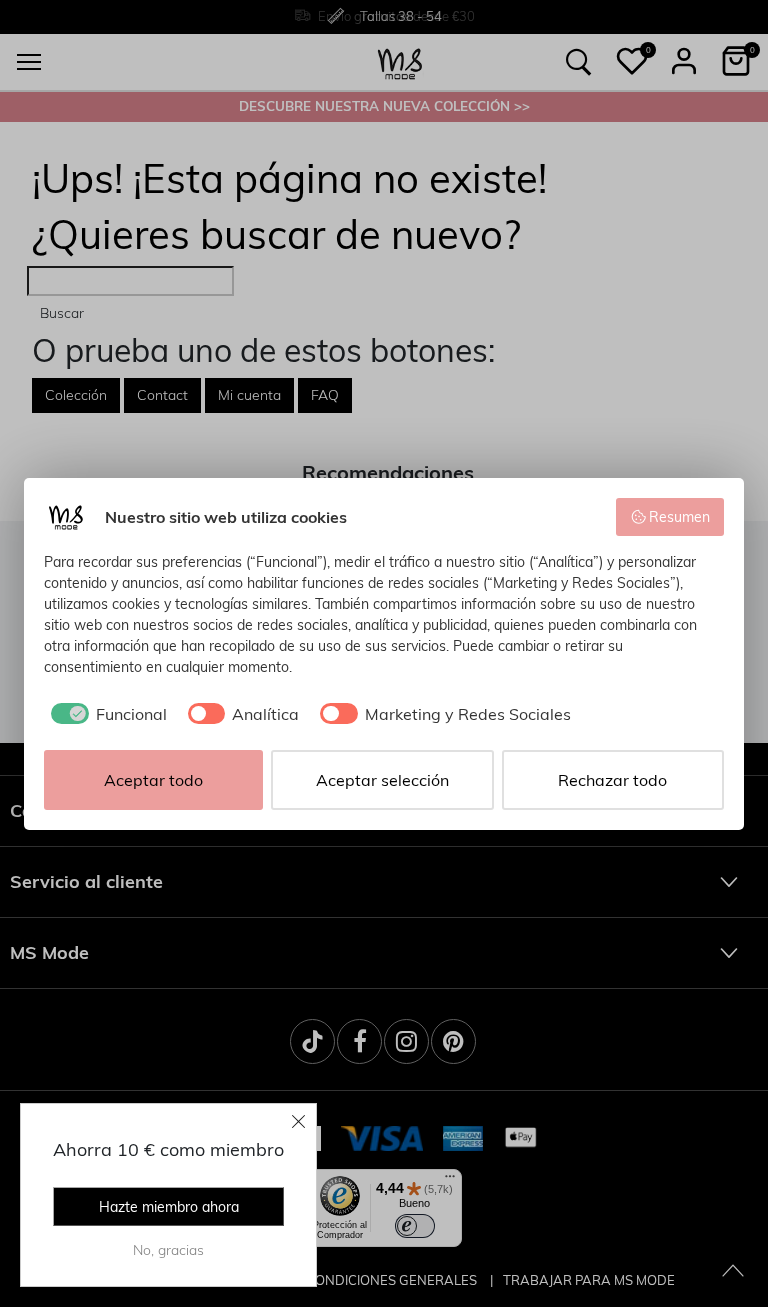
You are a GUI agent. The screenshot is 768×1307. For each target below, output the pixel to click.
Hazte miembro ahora (169, 1207)
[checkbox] (105, 714)
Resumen (679, 517)
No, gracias (168, 1250)
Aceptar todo (153, 780)
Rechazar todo (612, 780)
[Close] (299, 1121)
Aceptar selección (382, 780)
